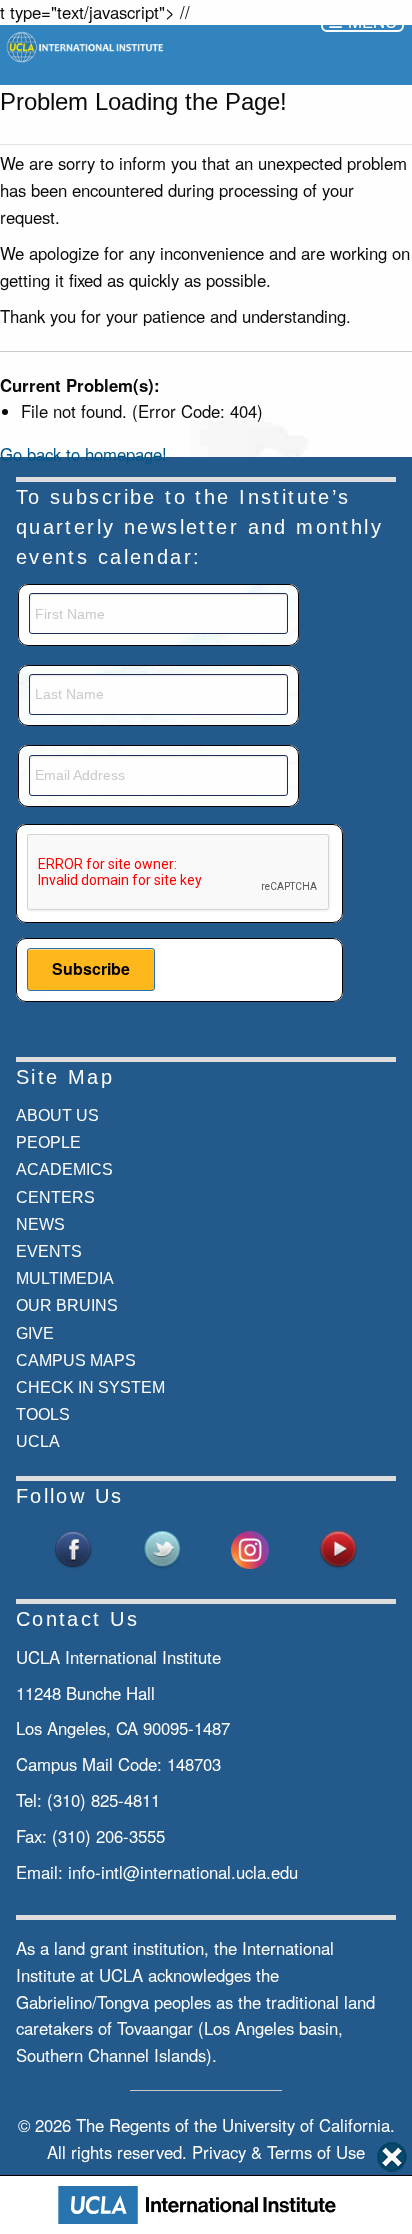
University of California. (308, 2125)
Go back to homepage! (83, 454)
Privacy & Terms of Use (278, 2152)
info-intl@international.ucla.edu (183, 1872)
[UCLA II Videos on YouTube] (338, 1547)
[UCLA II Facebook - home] (74, 1547)
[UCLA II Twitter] (162, 1547)
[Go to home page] (86, 45)
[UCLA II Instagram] (250, 1547)
